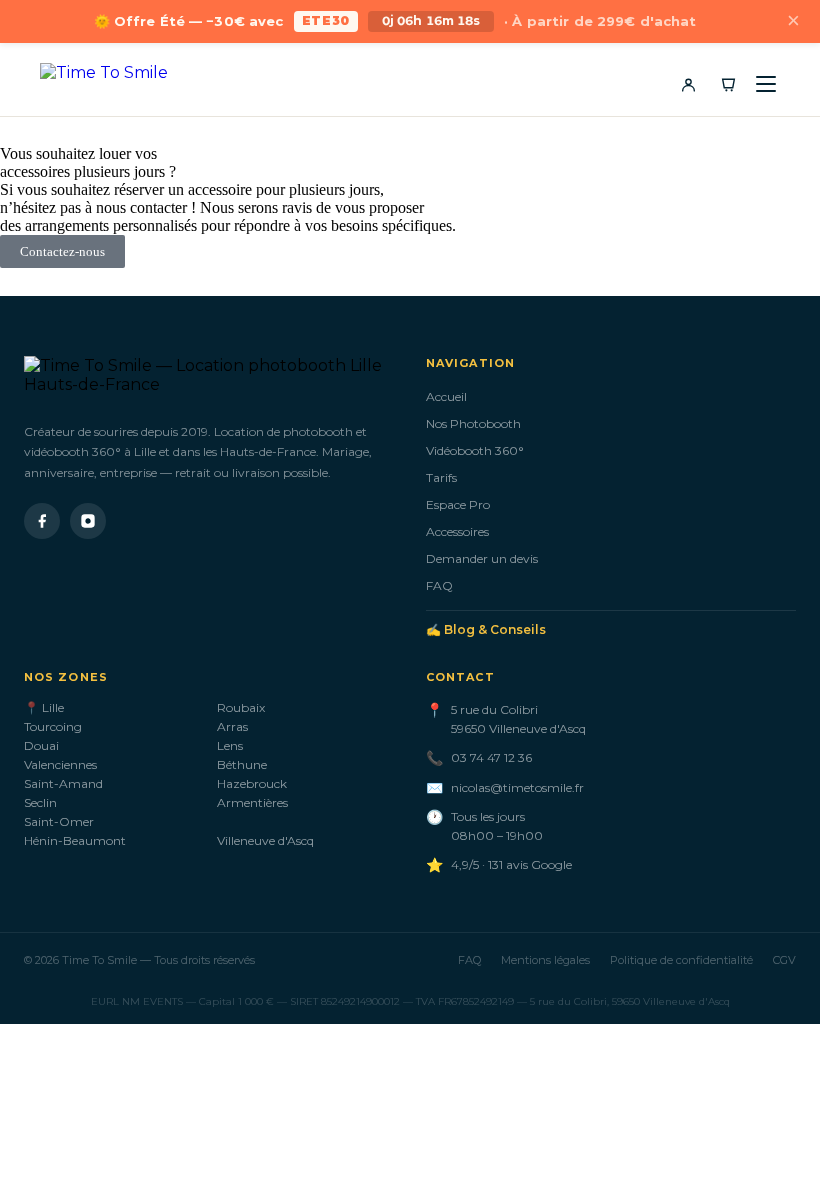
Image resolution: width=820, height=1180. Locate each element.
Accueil (446, 396)
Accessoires (457, 531)
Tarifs (441, 477)
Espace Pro (458, 504)
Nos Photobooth (473, 423)
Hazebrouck (252, 783)
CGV (784, 960)
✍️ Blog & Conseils (486, 629)
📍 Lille (44, 707)
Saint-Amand (63, 783)
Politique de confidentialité (681, 960)
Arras (232, 726)
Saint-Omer (59, 821)
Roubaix (241, 707)
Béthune (242, 764)
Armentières (252, 802)
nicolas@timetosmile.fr (517, 787)
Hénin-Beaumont (75, 840)
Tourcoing (53, 726)
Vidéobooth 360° (475, 450)
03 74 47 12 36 (491, 757)
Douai (41, 745)
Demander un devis (482, 558)
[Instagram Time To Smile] (88, 521)
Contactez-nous (62, 251)
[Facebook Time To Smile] (42, 521)
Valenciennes (60, 764)
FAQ (439, 585)
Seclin (40, 802)
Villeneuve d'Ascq (265, 840)
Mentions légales (545, 960)
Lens (230, 745)
